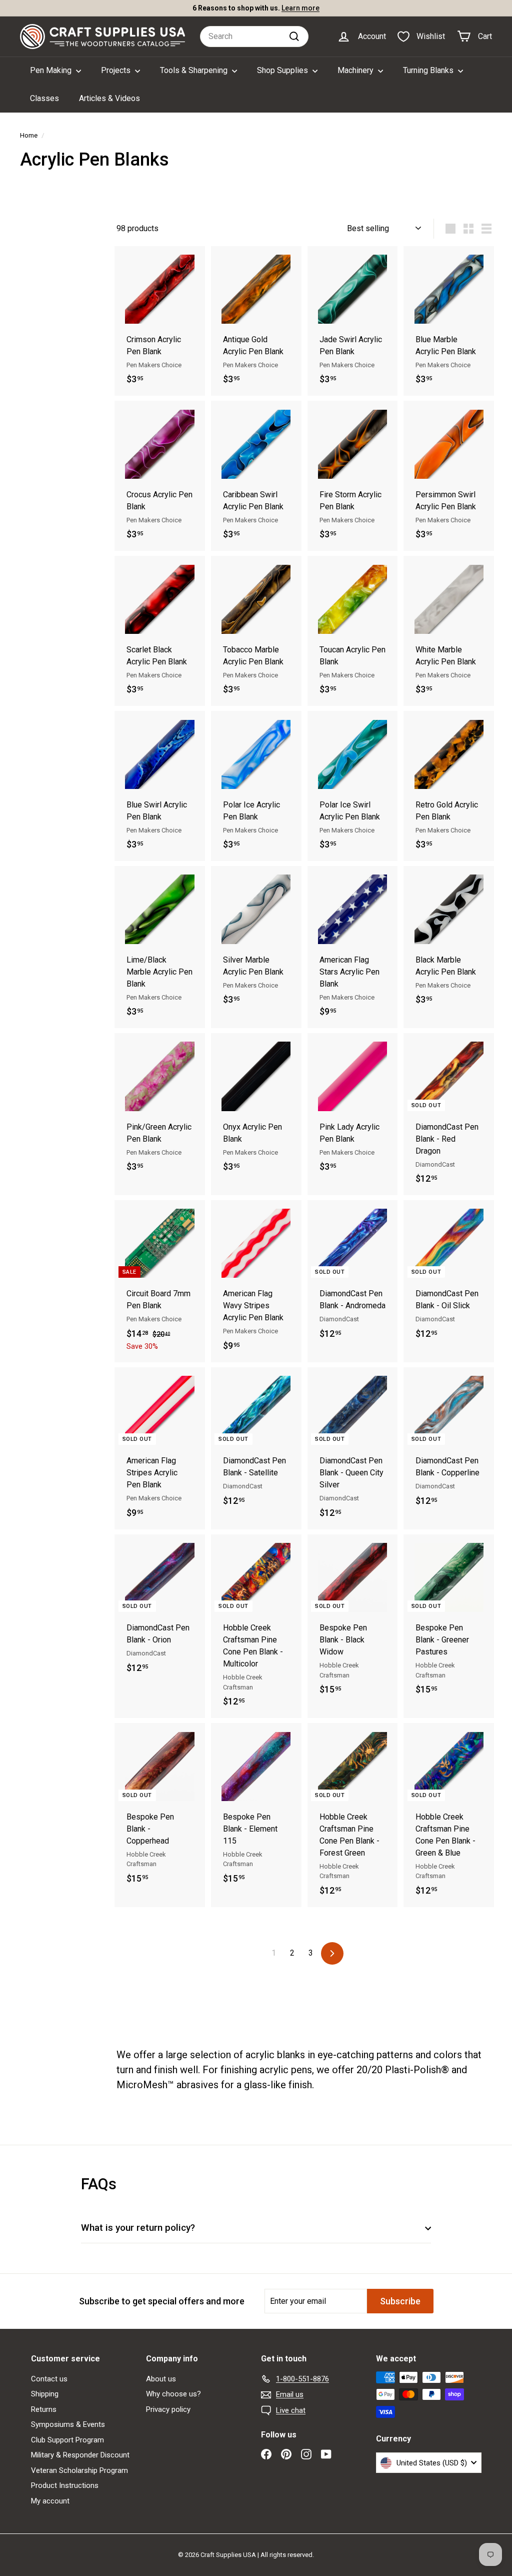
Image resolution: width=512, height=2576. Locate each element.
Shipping (45, 2394)
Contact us (49, 2379)
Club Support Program (67, 2440)
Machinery (356, 70)
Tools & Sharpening (195, 70)
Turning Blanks (429, 70)
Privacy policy (168, 2409)
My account (50, 2501)
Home (29, 135)
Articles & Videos (109, 98)
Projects (117, 70)
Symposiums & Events (68, 2424)
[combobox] (254, 37)
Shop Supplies (283, 70)
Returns (44, 2409)
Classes (44, 98)
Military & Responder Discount (80, 2455)
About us (161, 2379)
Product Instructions (65, 2485)
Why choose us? (173, 2394)
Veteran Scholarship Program (79, 2470)
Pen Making (52, 70)
